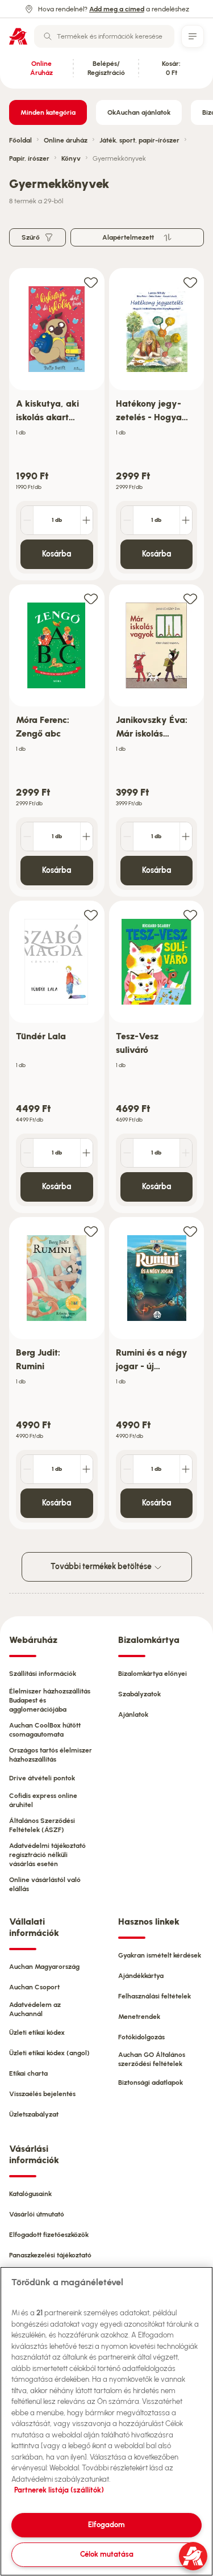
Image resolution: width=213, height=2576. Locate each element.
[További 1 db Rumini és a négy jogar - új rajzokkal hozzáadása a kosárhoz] (186, 1469)
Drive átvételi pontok (42, 1778)
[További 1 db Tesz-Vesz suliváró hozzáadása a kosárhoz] (186, 1153)
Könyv (71, 158)
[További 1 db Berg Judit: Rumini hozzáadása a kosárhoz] (86, 1469)
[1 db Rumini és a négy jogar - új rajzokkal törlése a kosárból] (127, 1469)
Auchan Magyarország (44, 1967)
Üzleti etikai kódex (37, 2033)
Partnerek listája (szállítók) (59, 2490)
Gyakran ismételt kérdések (160, 1955)
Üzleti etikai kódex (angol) (49, 2053)
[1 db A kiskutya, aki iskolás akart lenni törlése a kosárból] (27, 520)
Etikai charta (28, 2073)
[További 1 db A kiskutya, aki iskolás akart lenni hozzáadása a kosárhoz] (86, 520)
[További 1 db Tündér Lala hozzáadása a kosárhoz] (86, 1153)
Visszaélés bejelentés (42, 2094)
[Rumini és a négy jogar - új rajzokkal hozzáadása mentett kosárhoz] (190, 1231)
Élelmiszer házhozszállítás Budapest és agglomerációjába (50, 1700)
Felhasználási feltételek (154, 1996)
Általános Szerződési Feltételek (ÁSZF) (42, 1825)
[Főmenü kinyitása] (193, 36)
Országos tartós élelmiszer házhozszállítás (51, 1755)
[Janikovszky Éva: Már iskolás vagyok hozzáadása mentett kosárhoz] (190, 598)
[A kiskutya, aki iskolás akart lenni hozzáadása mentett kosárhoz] (91, 282)
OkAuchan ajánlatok (139, 112)
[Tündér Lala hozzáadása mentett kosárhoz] (91, 915)
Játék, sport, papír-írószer (139, 140)
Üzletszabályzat (34, 2114)
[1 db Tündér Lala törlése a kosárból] (27, 1153)
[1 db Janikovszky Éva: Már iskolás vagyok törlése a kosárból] (127, 837)
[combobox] (104, 36)
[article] (57, 425)
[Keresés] (48, 36)
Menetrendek (139, 2017)
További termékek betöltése (102, 1567)
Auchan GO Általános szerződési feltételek (152, 2059)
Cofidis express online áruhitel (43, 1800)
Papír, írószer (29, 158)
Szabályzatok (139, 1694)
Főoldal (20, 140)
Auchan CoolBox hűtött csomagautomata (45, 1730)
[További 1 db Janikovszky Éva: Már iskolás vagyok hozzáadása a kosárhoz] (186, 837)
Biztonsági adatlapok (151, 2082)
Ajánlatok (133, 1714)
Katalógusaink (30, 2194)
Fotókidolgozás (141, 2037)
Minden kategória (48, 112)
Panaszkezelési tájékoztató (50, 2255)
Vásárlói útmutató (37, 2214)
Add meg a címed (117, 9)
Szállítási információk (43, 1674)
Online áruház (66, 140)
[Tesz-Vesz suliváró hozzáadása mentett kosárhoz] (190, 915)
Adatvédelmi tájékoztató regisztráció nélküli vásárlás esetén (47, 1855)
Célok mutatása (107, 2554)
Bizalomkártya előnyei (153, 1674)
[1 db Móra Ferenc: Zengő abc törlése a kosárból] (27, 837)
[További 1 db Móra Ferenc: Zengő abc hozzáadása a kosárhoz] (86, 837)
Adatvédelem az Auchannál (35, 2009)
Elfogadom (106, 2525)
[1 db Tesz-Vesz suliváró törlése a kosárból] (127, 1153)
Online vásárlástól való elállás (45, 1884)
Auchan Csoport (34, 1987)
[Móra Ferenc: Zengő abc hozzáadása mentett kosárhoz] (91, 598)
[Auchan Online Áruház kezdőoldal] (18, 36)
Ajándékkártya (141, 1976)
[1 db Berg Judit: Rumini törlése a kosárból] (27, 1469)
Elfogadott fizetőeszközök (49, 2235)
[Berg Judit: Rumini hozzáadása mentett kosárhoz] (91, 1231)
